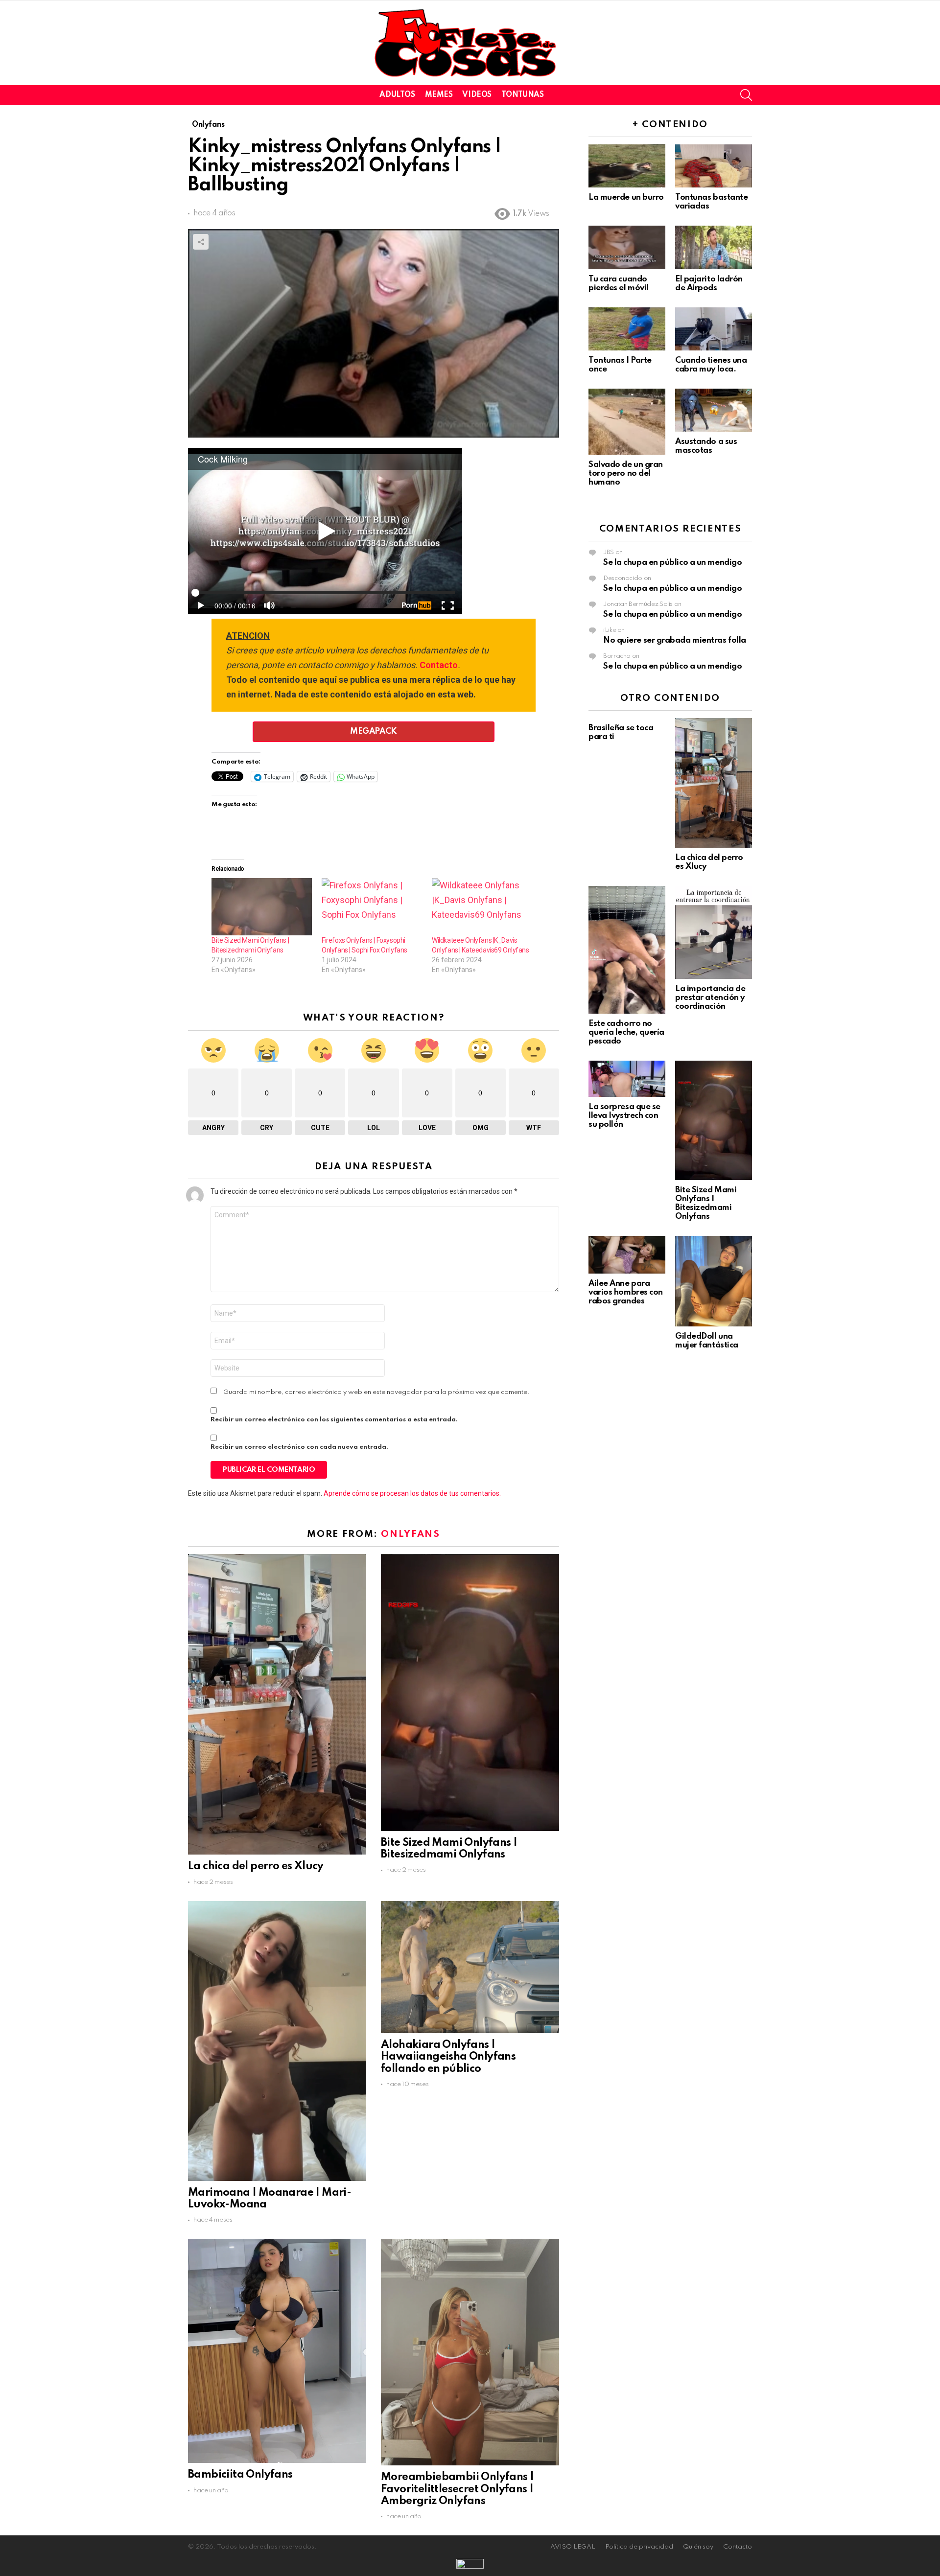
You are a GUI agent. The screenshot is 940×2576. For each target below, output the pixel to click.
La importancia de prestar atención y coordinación (710, 998)
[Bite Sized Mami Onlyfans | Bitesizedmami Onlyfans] (262, 907)
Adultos (397, 95)
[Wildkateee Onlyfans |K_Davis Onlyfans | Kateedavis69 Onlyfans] (482, 907)
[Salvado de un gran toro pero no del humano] (627, 422)
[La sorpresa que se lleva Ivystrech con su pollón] (627, 1079)
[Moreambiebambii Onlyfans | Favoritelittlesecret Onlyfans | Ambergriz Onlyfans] (470, 2352)
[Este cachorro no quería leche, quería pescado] (627, 950)
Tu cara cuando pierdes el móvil (619, 284)
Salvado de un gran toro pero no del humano (626, 474)
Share (201, 242)
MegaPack (373, 731)
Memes (439, 95)
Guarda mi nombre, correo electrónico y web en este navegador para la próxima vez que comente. (376, 1392)
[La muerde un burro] (627, 166)
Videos (477, 95)
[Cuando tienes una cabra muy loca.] (714, 329)
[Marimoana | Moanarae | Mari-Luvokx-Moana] (277, 2041)
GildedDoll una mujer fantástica (707, 1341)
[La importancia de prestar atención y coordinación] (714, 932)
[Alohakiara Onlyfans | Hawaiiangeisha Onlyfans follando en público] (470, 1967)
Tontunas (523, 95)
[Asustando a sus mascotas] (714, 410)
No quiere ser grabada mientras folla (675, 640)
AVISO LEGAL (573, 2547)
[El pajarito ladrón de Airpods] (714, 247)
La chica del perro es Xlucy (256, 1866)
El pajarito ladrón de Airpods (709, 284)
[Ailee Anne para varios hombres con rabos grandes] (627, 1254)
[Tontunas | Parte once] (627, 329)
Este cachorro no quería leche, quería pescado (626, 1033)
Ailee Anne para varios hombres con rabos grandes (626, 1292)
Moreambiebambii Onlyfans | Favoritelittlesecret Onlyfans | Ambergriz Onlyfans (457, 2489)
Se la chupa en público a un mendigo (672, 563)
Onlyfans (410, 1534)
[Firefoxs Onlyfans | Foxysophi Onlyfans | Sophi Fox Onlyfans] (372, 907)
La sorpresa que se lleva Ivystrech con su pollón (624, 1116)
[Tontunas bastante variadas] (714, 166)
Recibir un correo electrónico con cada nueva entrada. (299, 1447)
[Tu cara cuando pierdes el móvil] (627, 247)
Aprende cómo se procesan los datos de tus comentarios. (412, 1493)
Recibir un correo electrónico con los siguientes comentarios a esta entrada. (334, 1420)
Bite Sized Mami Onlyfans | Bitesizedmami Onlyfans (706, 1203)
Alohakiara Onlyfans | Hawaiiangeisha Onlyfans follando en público (448, 2057)
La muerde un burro (626, 197)
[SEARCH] (746, 95)
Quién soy (698, 2547)
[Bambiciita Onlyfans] (277, 2351)
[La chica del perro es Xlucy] (277, 1704)
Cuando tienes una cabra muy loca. (711, 365)
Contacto (439, 665)
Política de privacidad (639, 2547)
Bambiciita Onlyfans (240, 2475)
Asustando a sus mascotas (706, 446)
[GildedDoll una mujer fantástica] (714, 1281)
